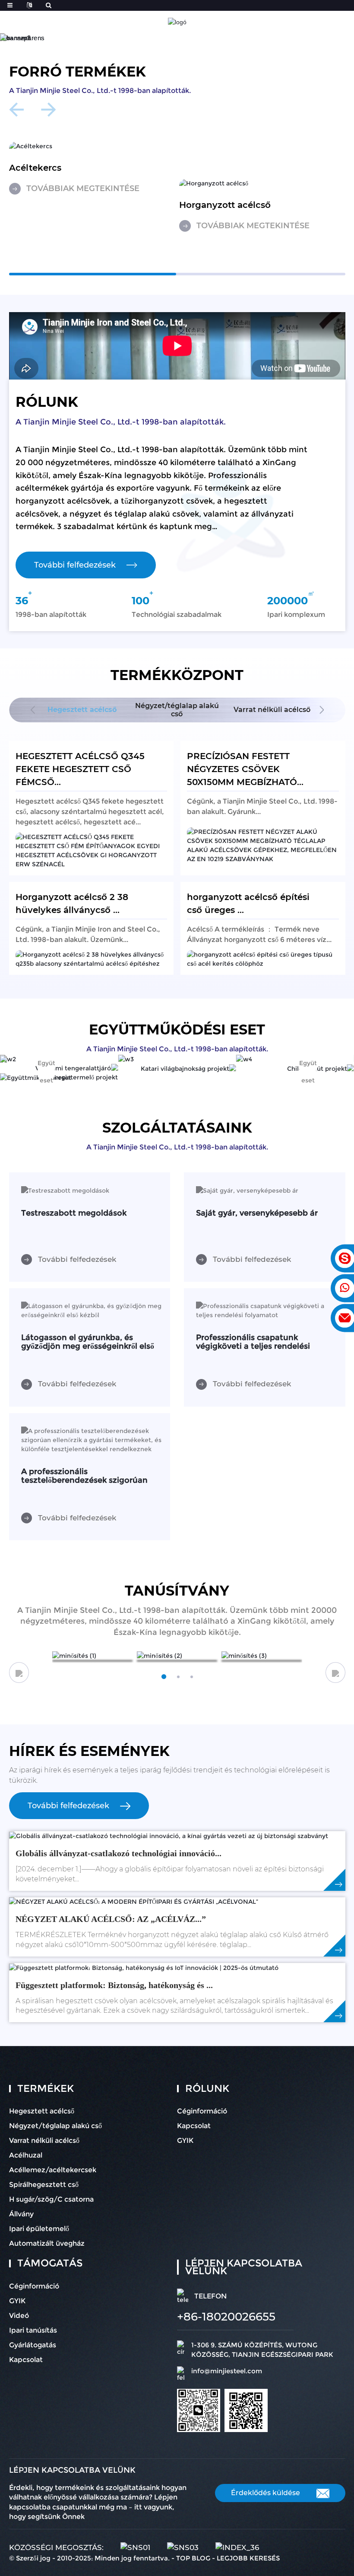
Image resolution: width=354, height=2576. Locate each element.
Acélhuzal (26, 2155)
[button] (168, 34)
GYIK (185, 2140)
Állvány (21, 2214)
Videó (19, 2316)
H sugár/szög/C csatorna (51, 2199)
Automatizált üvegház (47, 2243)
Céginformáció (202, 2111)
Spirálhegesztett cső (44, 2185)
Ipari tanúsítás (33, 2330)
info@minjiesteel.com (227, 2371)
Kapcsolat (194, 2126)
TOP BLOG (193, 2558)
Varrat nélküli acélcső (44, 2140)
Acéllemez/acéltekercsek (53, 2170)
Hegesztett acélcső (42, 2111)
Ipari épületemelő (39, 2229)
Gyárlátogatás (33, 2345)
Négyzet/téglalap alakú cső (55, 2126)
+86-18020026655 (226, 2317)
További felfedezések (75, 565)
